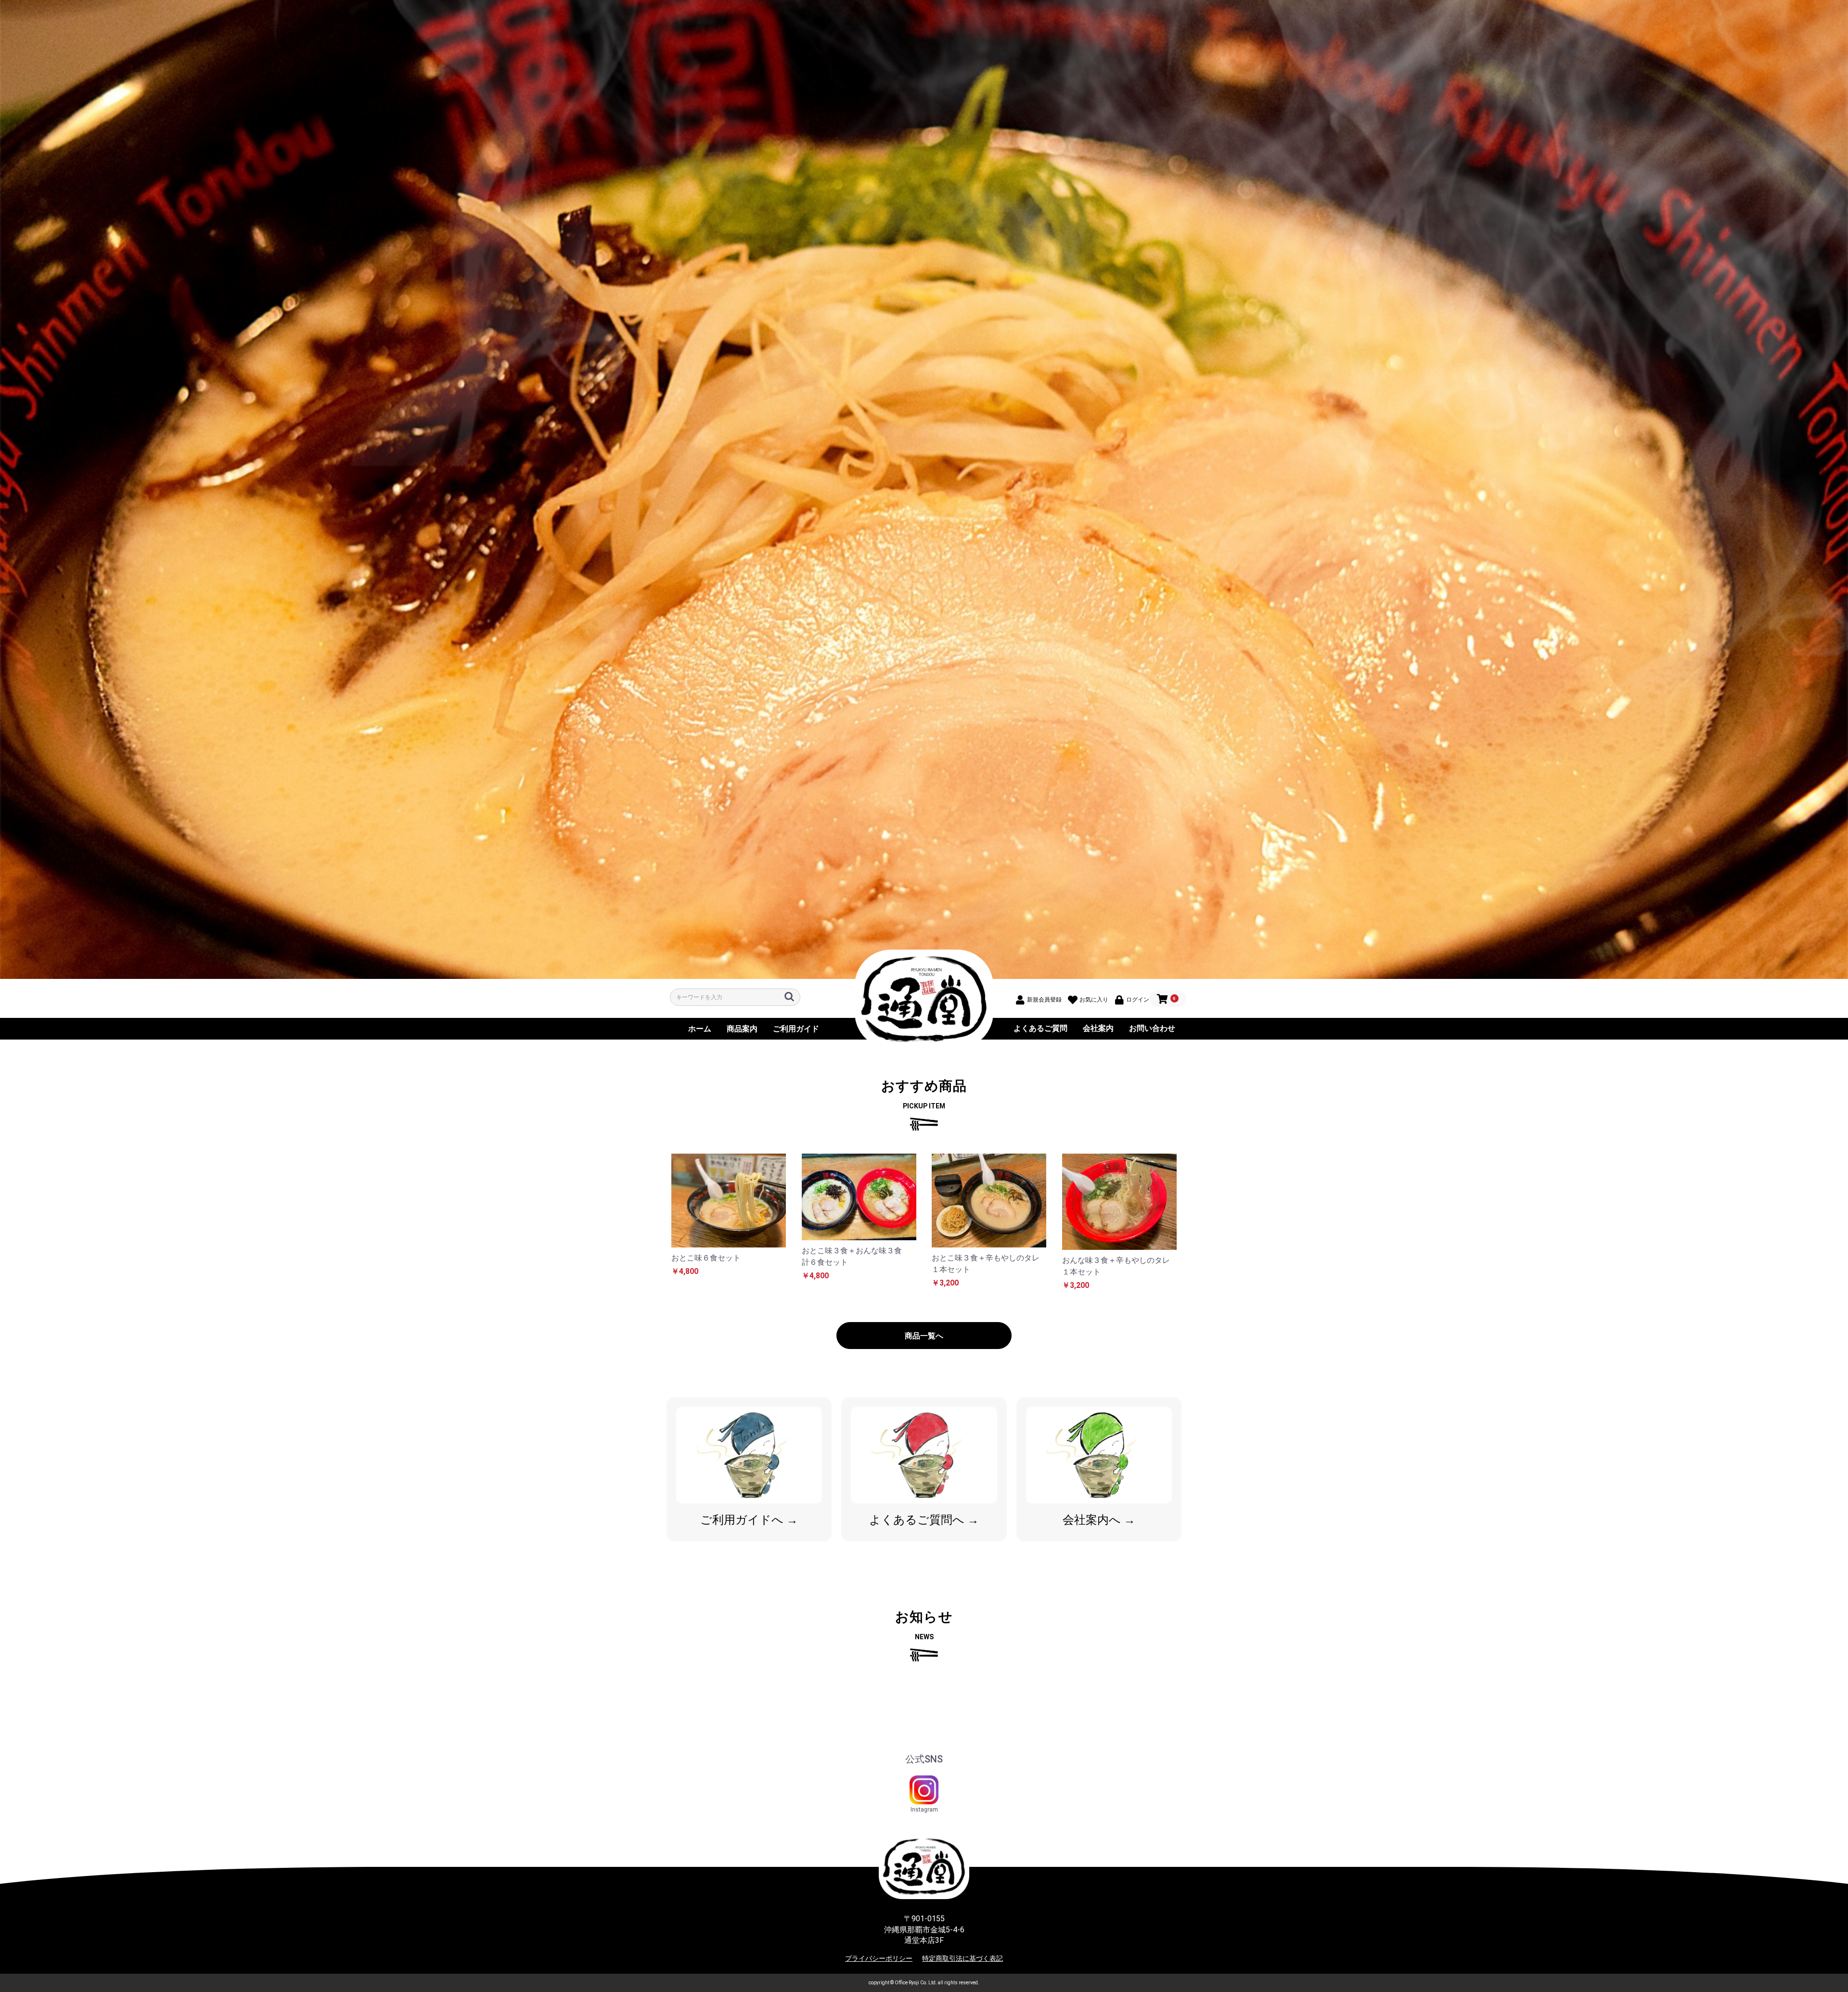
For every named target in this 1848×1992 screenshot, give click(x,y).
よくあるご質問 (1040, 1028)
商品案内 (742, 1029)
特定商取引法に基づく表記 (962, 1958)
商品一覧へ (924, 1336)
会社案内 (1098, 1028)
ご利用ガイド (796, 1029)
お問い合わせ (1152, 1028)
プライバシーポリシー (879, 1958)
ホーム (700, 1029)
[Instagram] (924, 1790)
